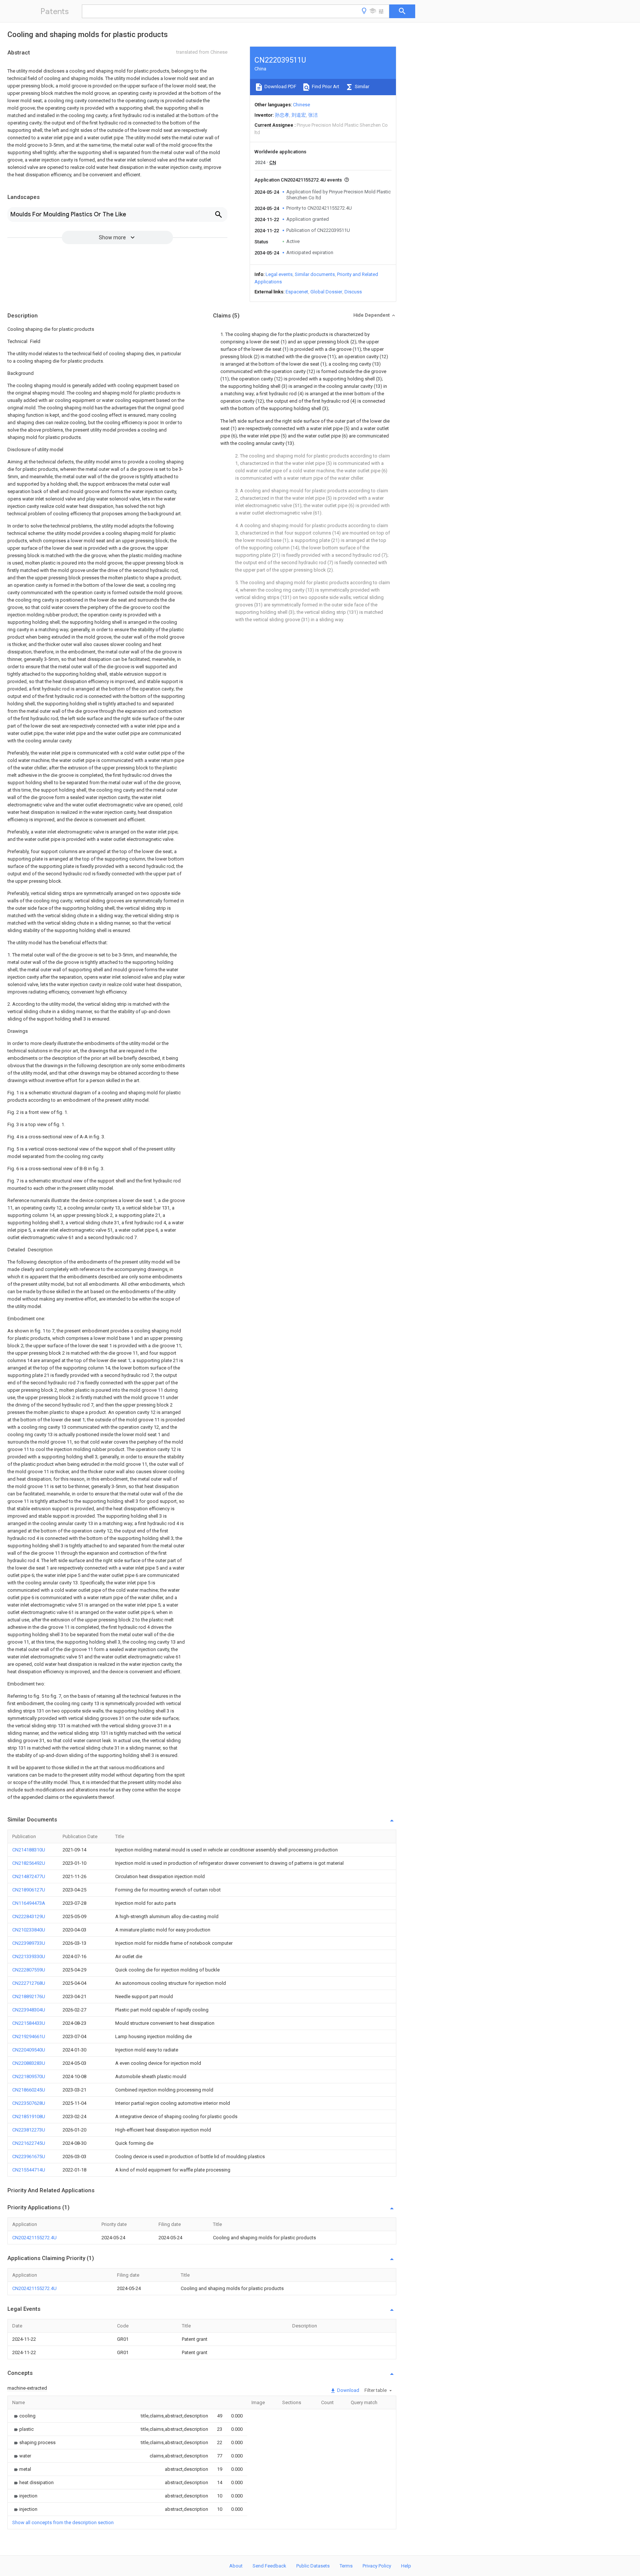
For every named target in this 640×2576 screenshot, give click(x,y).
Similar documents (315, 274)
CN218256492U (29, 1863)
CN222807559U (29, 1970)
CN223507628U (29, 2103)
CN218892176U (29, 1996)
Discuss (353, 292)
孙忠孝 (282, 115)
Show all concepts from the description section (63, 2522)
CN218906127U (29, 1890)
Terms (346, 2566)
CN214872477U (29, 1876)
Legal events (279, 274)
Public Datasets (313, 2566)
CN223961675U (29, 2156)
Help (406, 2566)
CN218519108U (29, 2116)
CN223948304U (29, 2010)
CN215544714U (29, 2170)
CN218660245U (29, 2090)
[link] (24, 2416)
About (236, 2566)
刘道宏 (299, 115)
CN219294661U (29, 2036)
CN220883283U (29, 2063)
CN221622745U (29, 2143)
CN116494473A (29, 1903)
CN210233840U (29, 1930)
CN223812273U (29, 2130)
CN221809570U (29, 2076)
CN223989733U (29, 1943)
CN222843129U (29, 1916)
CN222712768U (29, 1983)
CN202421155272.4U (34, 2238)
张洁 (313, 115)
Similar (361, 86)
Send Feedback (269, 2566)
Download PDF (280, 86)
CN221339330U (29, 1956)
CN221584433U (29, 2023)
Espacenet (297, 292)
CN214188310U (29, 1850)
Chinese (301, 105)
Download (348, 2390)
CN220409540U (29, 2050)
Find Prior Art (325, 86)
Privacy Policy (377, 2566)
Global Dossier (326, 292)
